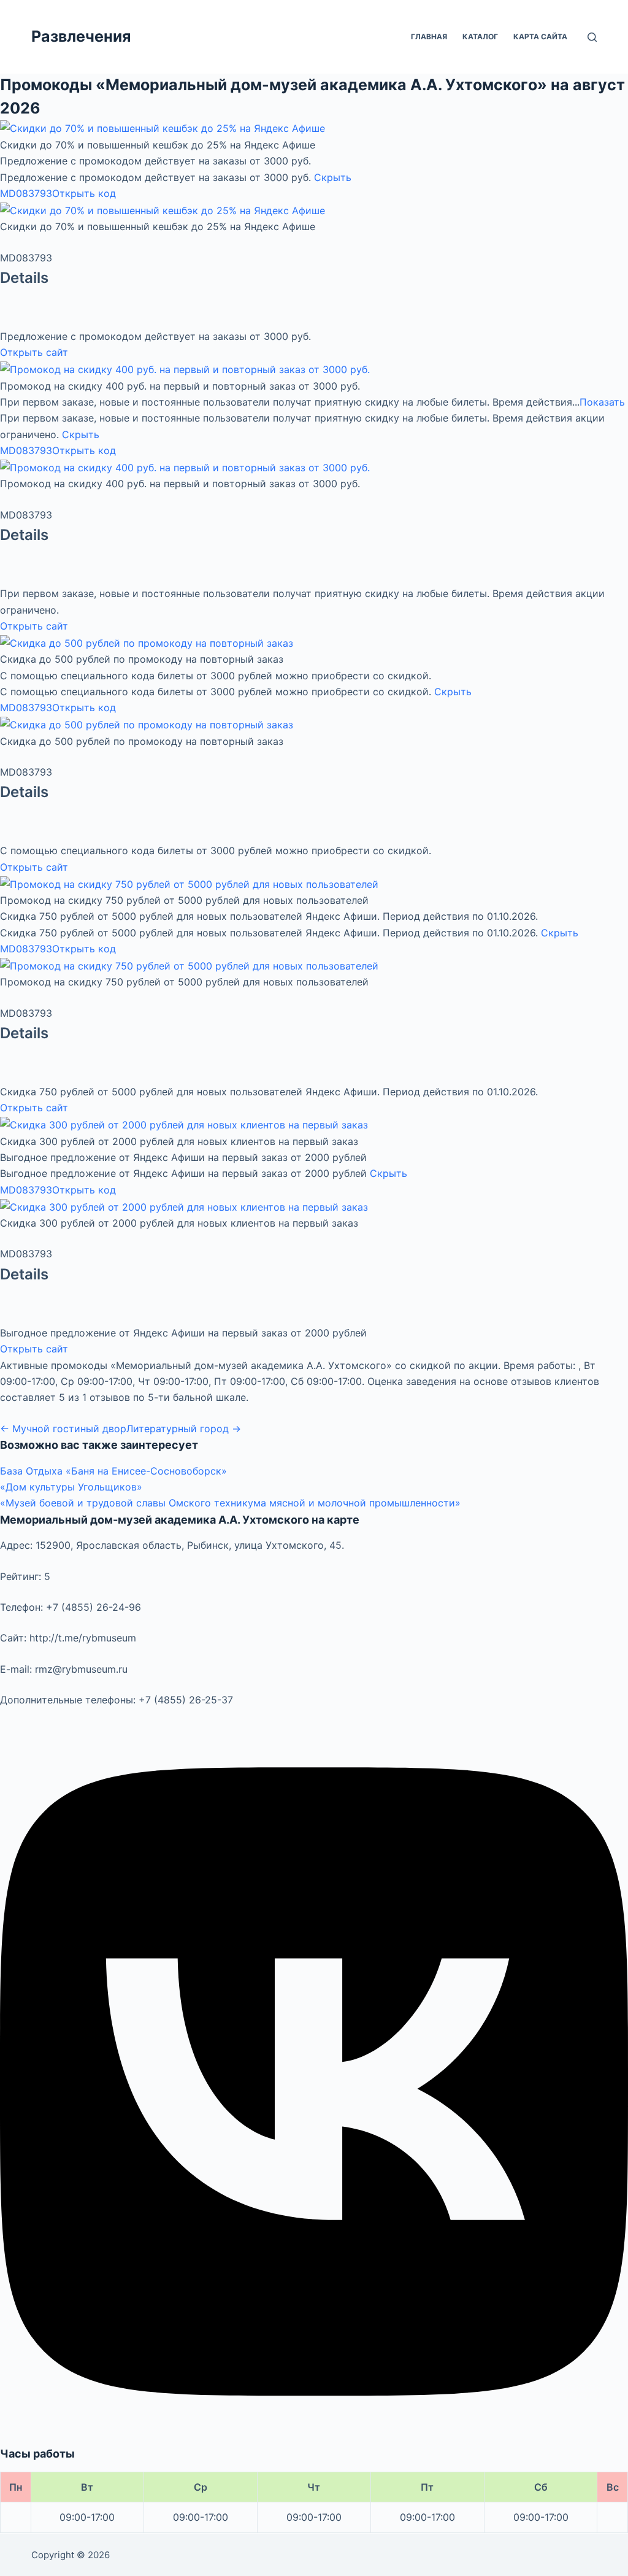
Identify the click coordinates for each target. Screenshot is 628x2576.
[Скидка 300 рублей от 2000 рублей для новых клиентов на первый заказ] (184, 1124)
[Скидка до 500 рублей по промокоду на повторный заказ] (147, 642)
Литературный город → (184, 1429)
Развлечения (81, 36)
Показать (602, 402)
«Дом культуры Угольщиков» (71, 1487)
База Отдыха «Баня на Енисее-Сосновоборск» (113, 1471)
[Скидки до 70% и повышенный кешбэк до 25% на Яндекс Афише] (163, 128)
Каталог (480, 37)
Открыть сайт (34, 352)
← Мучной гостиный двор (63, 1429)
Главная (429, 37)
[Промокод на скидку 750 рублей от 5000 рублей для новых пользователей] (189, 883)
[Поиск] (592, 37)
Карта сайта (540, 37)
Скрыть (333, 177)
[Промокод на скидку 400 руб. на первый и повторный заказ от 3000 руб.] (185, 369)
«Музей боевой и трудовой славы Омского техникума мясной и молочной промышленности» (230, 1503)
